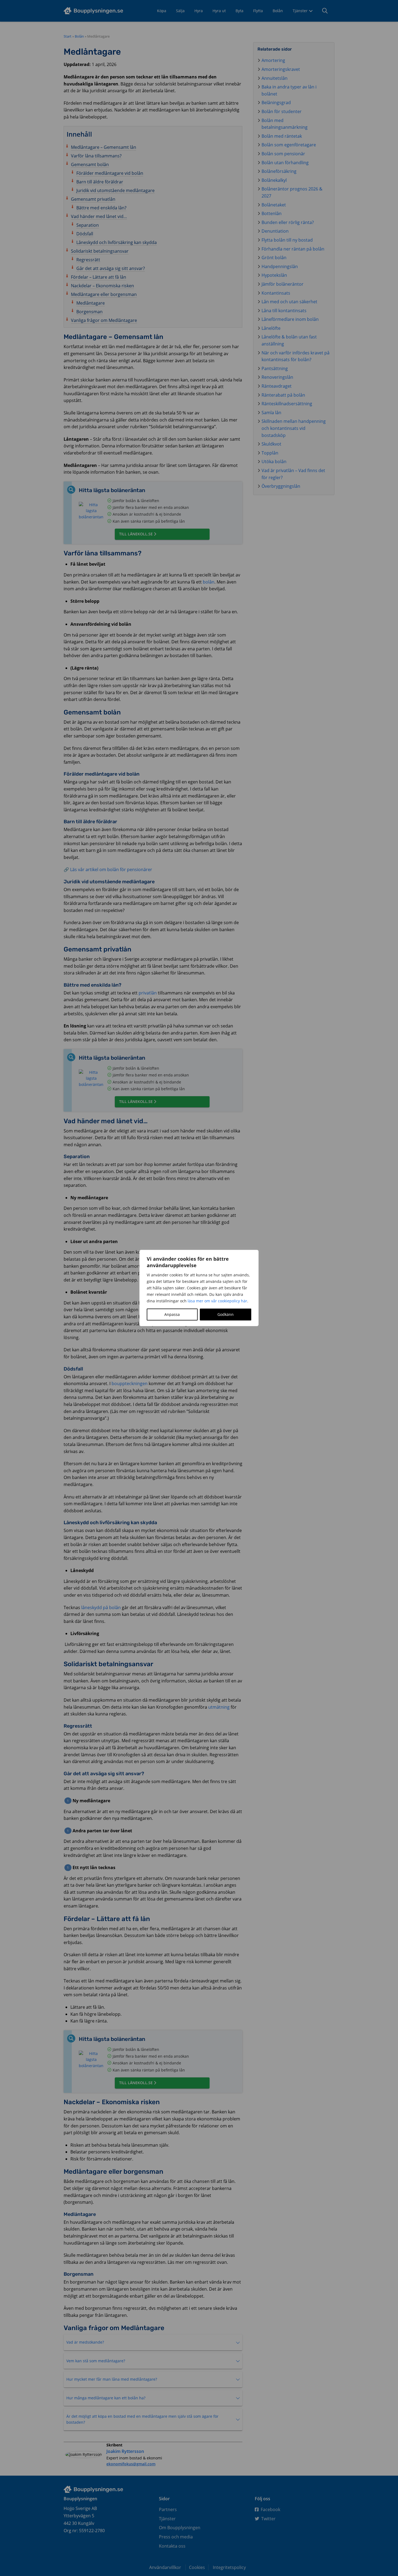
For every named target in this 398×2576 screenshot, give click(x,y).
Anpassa (172, 1314)
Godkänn (226, 1314)
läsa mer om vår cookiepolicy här (217, 1301)
